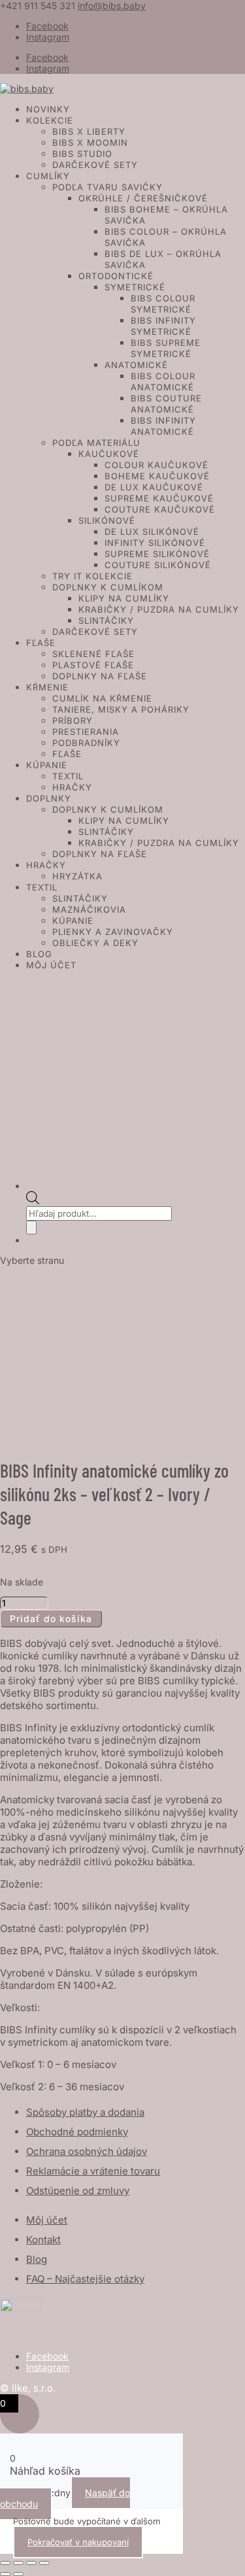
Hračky (72, 787)
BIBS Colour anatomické (163, 381)
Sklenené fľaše (93, 654)
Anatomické (136, 365)
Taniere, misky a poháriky (121, 709)
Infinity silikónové (155, 543)
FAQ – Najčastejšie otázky (85, 2279)
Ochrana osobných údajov (87, 2151)
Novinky (48, 109)
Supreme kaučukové (159, 498)
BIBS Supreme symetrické (166, 348)
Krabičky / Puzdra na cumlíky (159, 609)
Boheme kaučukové (157, 476)
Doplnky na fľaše (100, 676)
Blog (39, 954)
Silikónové (107, 520)
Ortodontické (116, 276)
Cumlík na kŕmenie (102, 698)
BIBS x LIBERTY (89, 131)
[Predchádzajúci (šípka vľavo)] (5, 2574)
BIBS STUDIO (82, 154)
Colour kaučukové (156, 465)
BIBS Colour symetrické (163, 304)
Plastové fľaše (93, 665)
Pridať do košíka (51, 1618)
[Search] (31, 1228)
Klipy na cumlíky (124, 598)
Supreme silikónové (157, 554)
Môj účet (51, 965)
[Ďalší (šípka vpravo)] (18, 2574)
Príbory (73, 720)
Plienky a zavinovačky (113, 932)
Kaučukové (109, 454)
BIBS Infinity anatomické (163, 426)
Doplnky (49, 798)
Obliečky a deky (95, 943)
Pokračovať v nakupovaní (78, 2542)
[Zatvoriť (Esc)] (44, 2563)
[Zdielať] (31, 2563)
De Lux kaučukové (154, 487)
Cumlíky (48, 176)
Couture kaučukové (160, 509)
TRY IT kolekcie (92, 576)
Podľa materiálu (96, 443)
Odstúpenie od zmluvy (78, 2191)
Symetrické (135, 287)
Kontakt (43, 2240)
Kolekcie (50, 120)
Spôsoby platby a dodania (85, 2112)
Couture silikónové (158, 565)
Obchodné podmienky (77, 2132)
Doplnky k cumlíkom (108, 587)
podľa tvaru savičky (107, 187)
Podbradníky (86, 743)
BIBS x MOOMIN (90, 143)
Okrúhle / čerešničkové (143, 198)
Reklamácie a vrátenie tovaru (93, 2171)
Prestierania (86, 732)
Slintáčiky (106, 620)
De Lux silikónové (152, 532)
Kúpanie (47, 765)
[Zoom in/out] (5, 2563)
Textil (68, 776)
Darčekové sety (95, 165)
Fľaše (41, 643)
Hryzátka (77, 876)
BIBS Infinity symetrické (163, 326)
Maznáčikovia (89, 909)
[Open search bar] (33, 1201)
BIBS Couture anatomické (166, 404)
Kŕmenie (47, 687)
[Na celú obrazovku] (18, 2563)
